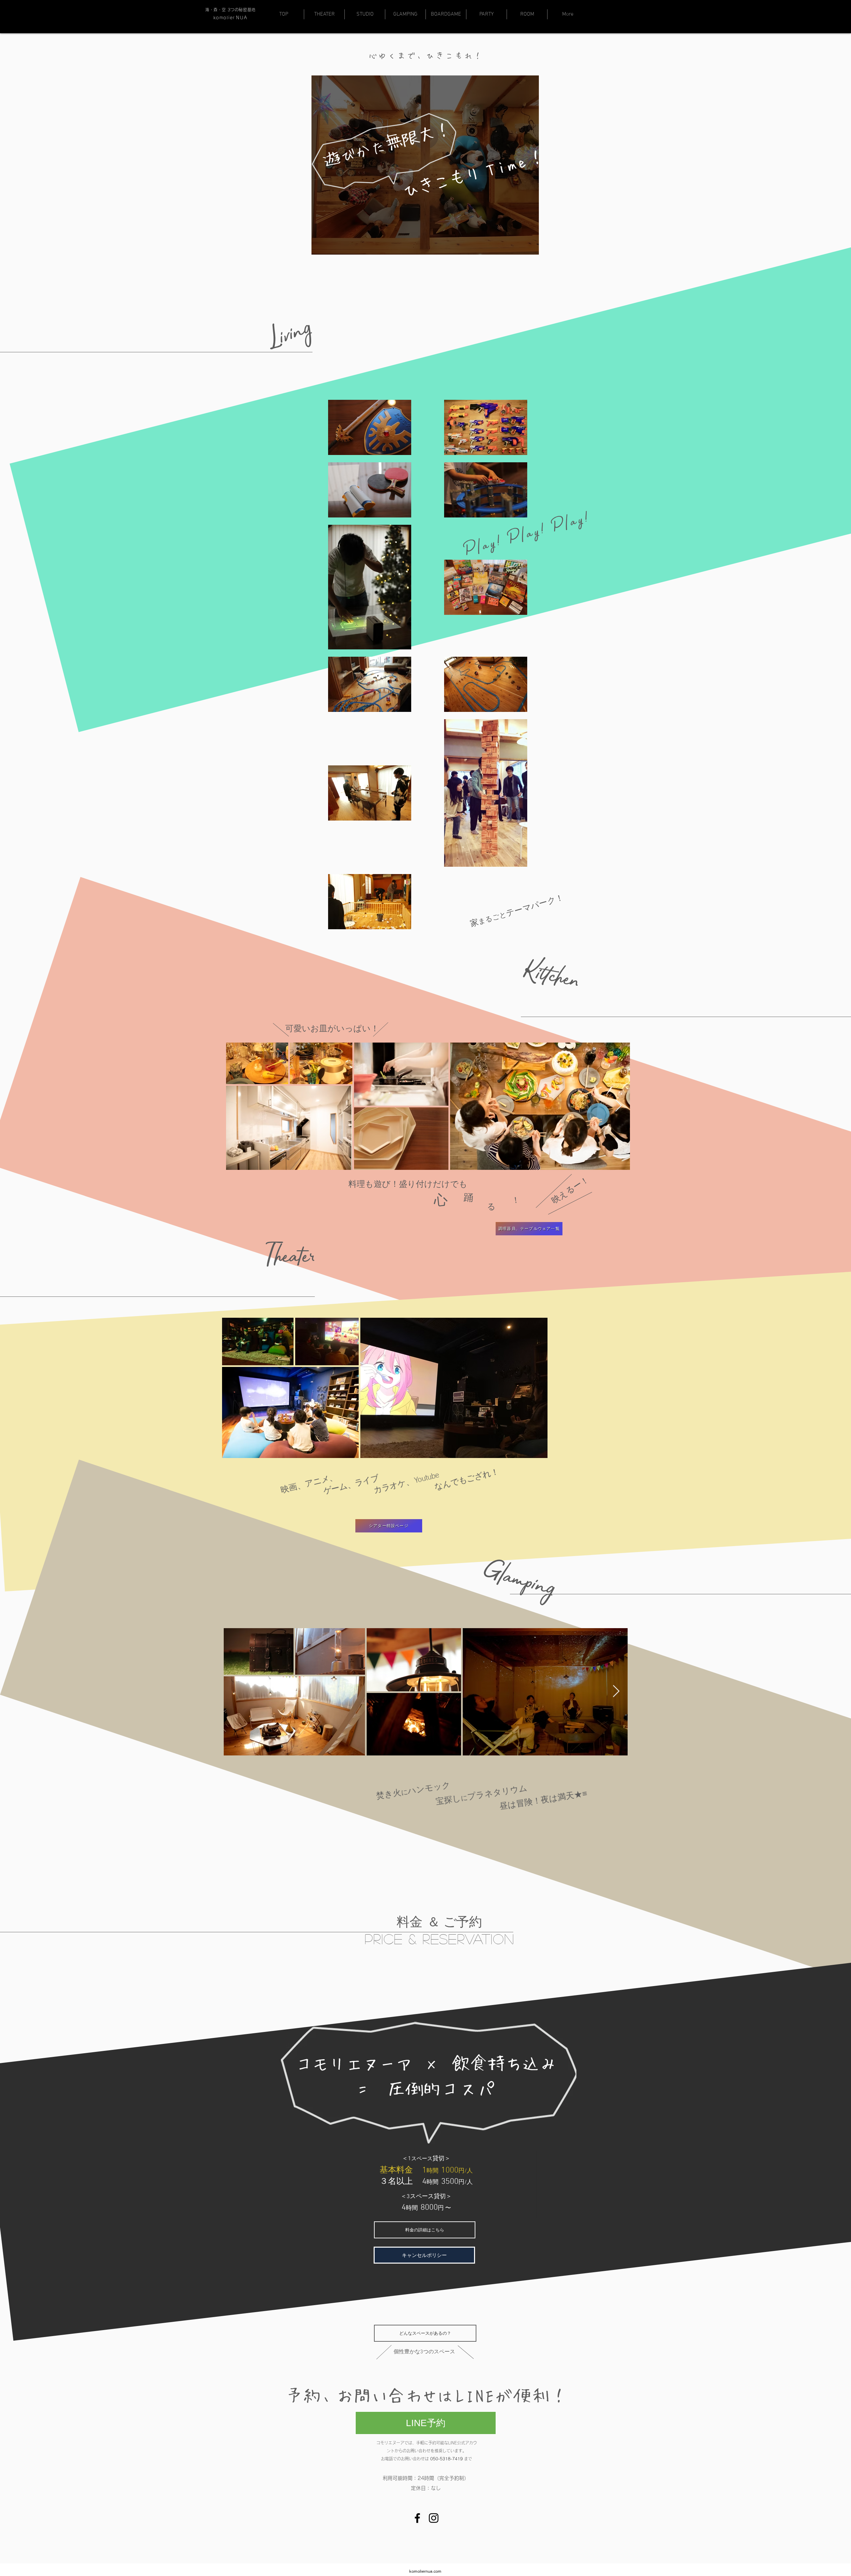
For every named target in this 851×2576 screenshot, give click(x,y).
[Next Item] (618, 1106)
